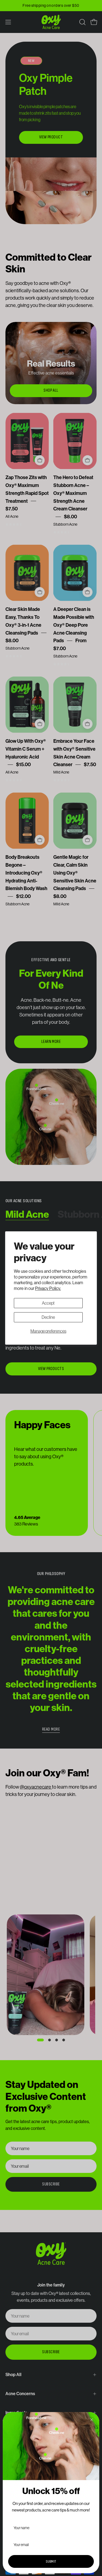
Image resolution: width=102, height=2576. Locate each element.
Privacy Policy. (48, 1288)
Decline (48, 1317)
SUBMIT (51, 2561)
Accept (48, 1303)
